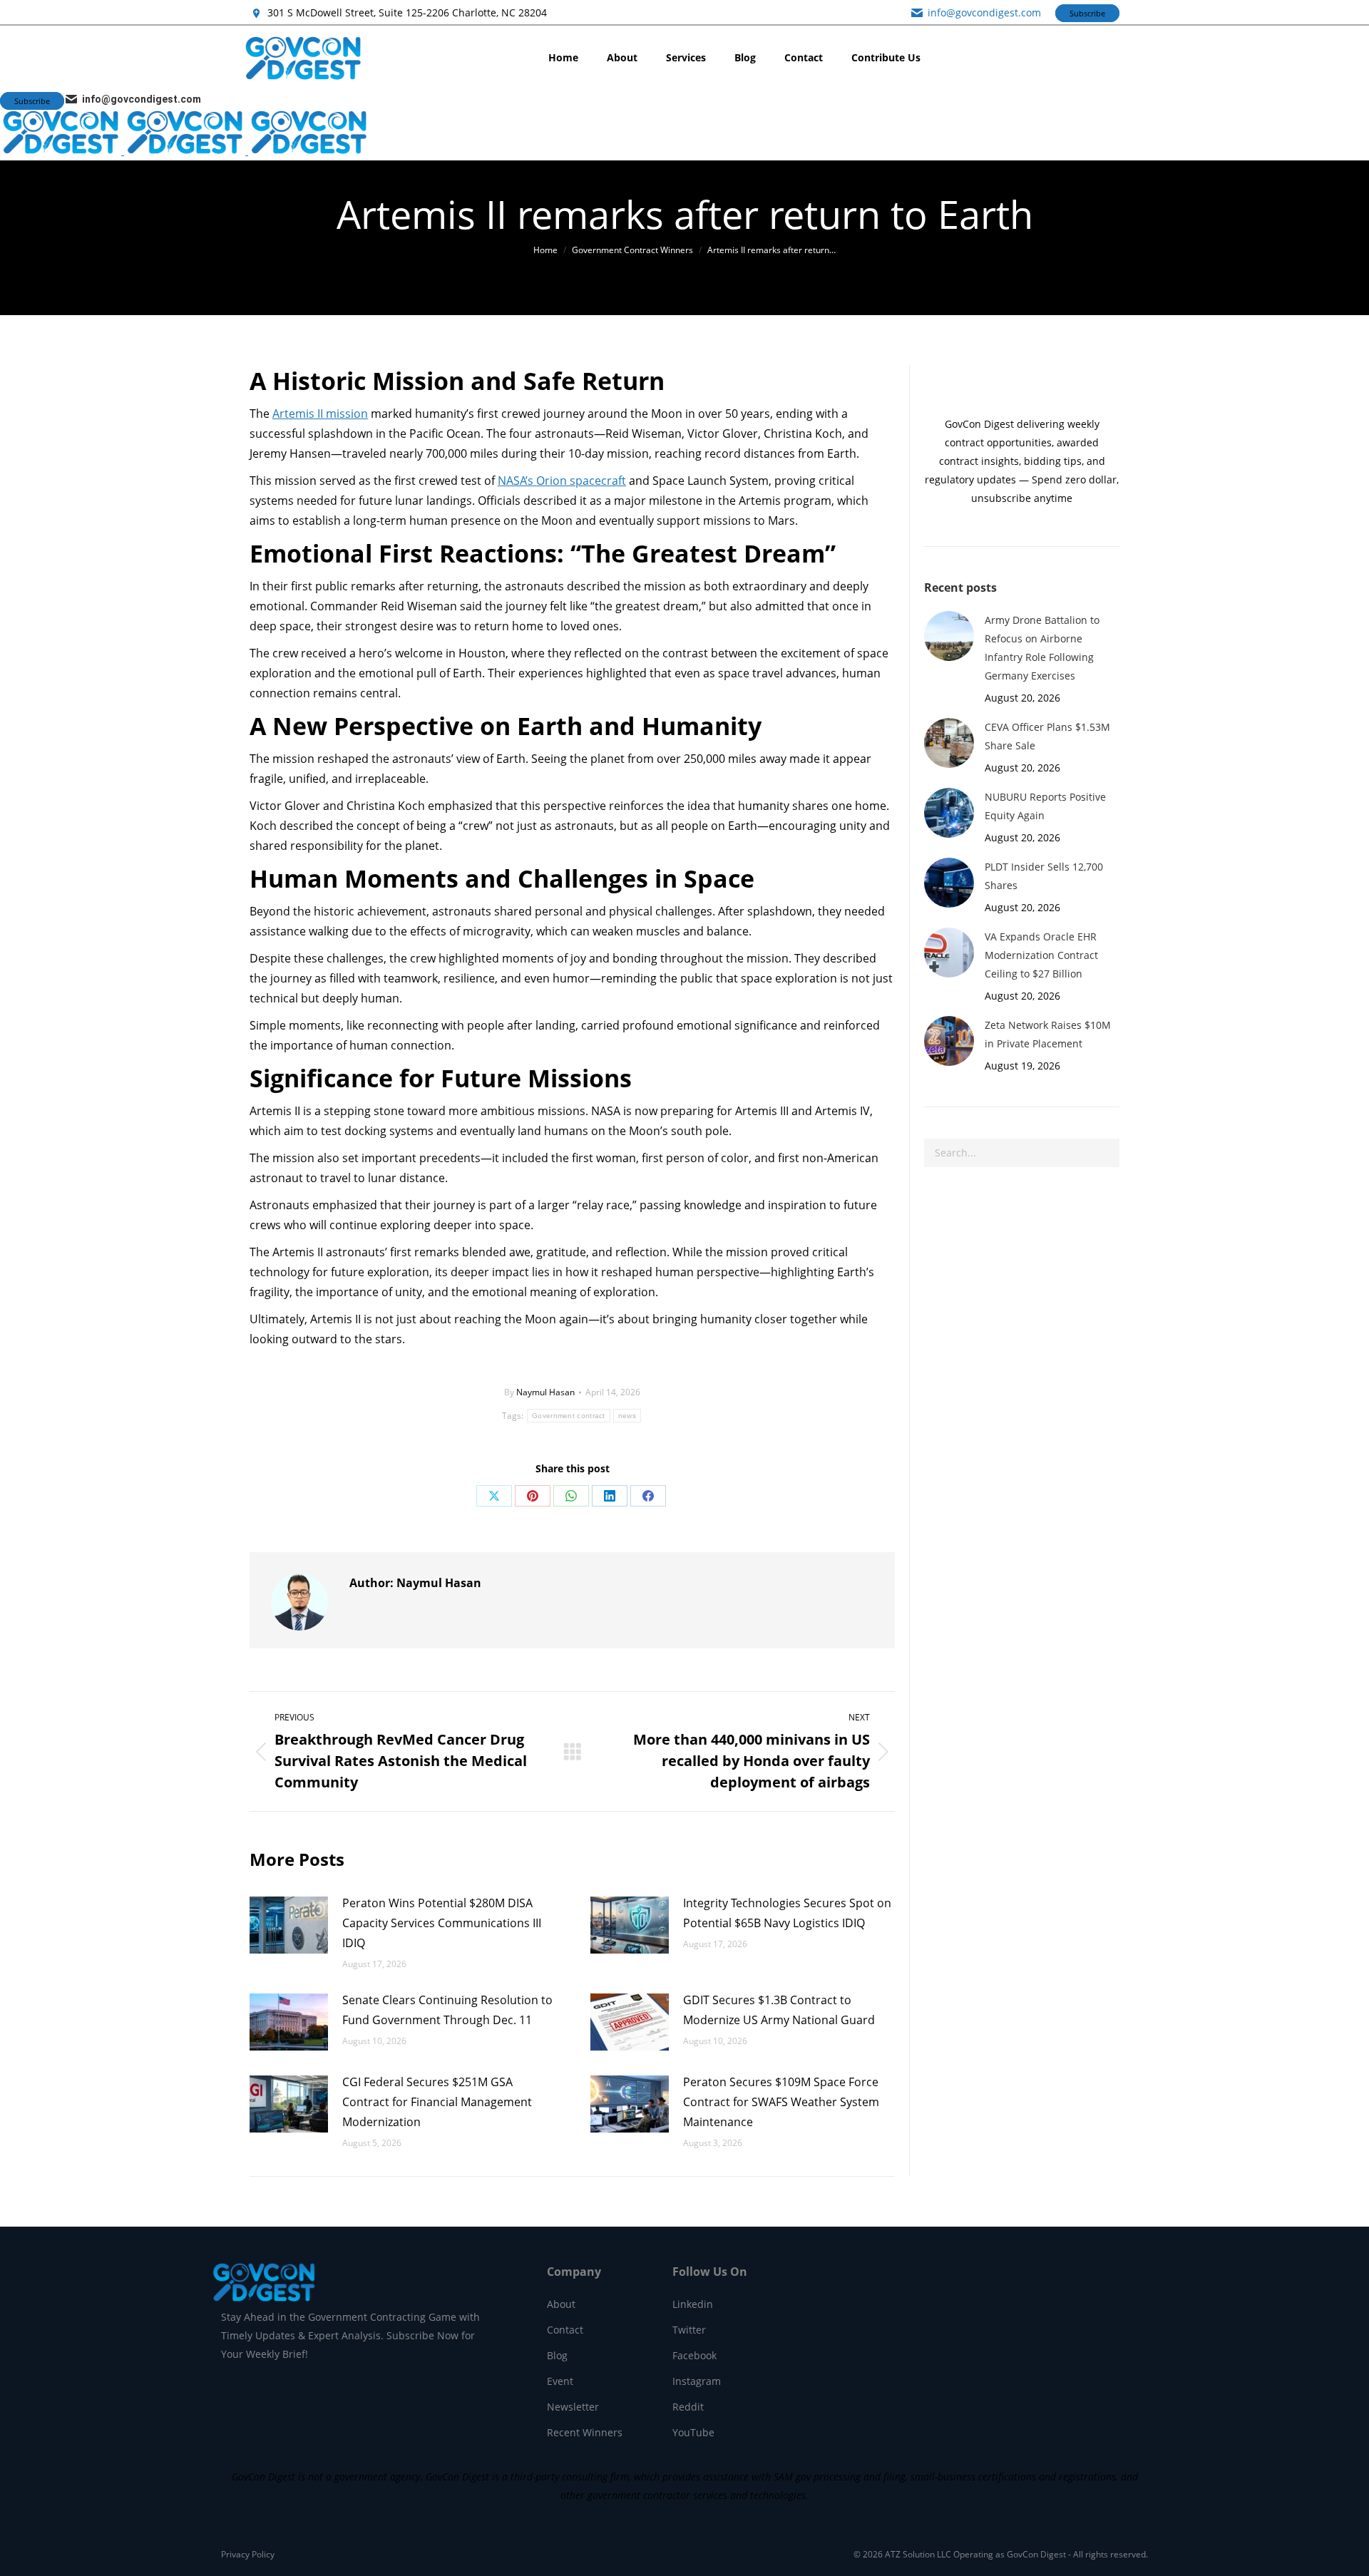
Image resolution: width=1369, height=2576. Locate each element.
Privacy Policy (248, 2554)
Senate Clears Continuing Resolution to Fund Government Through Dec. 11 (447, 2010)
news (627, 1416)
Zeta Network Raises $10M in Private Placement (1048, 1034)
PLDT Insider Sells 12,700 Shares (1044, 876)
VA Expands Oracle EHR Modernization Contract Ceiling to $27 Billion (1041, 955)
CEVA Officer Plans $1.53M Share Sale (1047, 736)
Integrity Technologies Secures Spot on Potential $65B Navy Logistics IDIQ (787, 1913)
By (539, 1392)
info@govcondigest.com (984, 12)
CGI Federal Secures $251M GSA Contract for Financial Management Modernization (437, 2102)
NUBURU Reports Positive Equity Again (1045, 806)
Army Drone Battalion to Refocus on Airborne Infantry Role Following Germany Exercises (1042, 648)
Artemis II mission (320, 414)
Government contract (569, 1416)
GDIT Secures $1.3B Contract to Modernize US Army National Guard (780, 2010)
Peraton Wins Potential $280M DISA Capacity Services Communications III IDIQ (442, 1923)
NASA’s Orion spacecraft (562, 481)
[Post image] (289, 1925)
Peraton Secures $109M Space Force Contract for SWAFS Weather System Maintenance (781, 2102)
